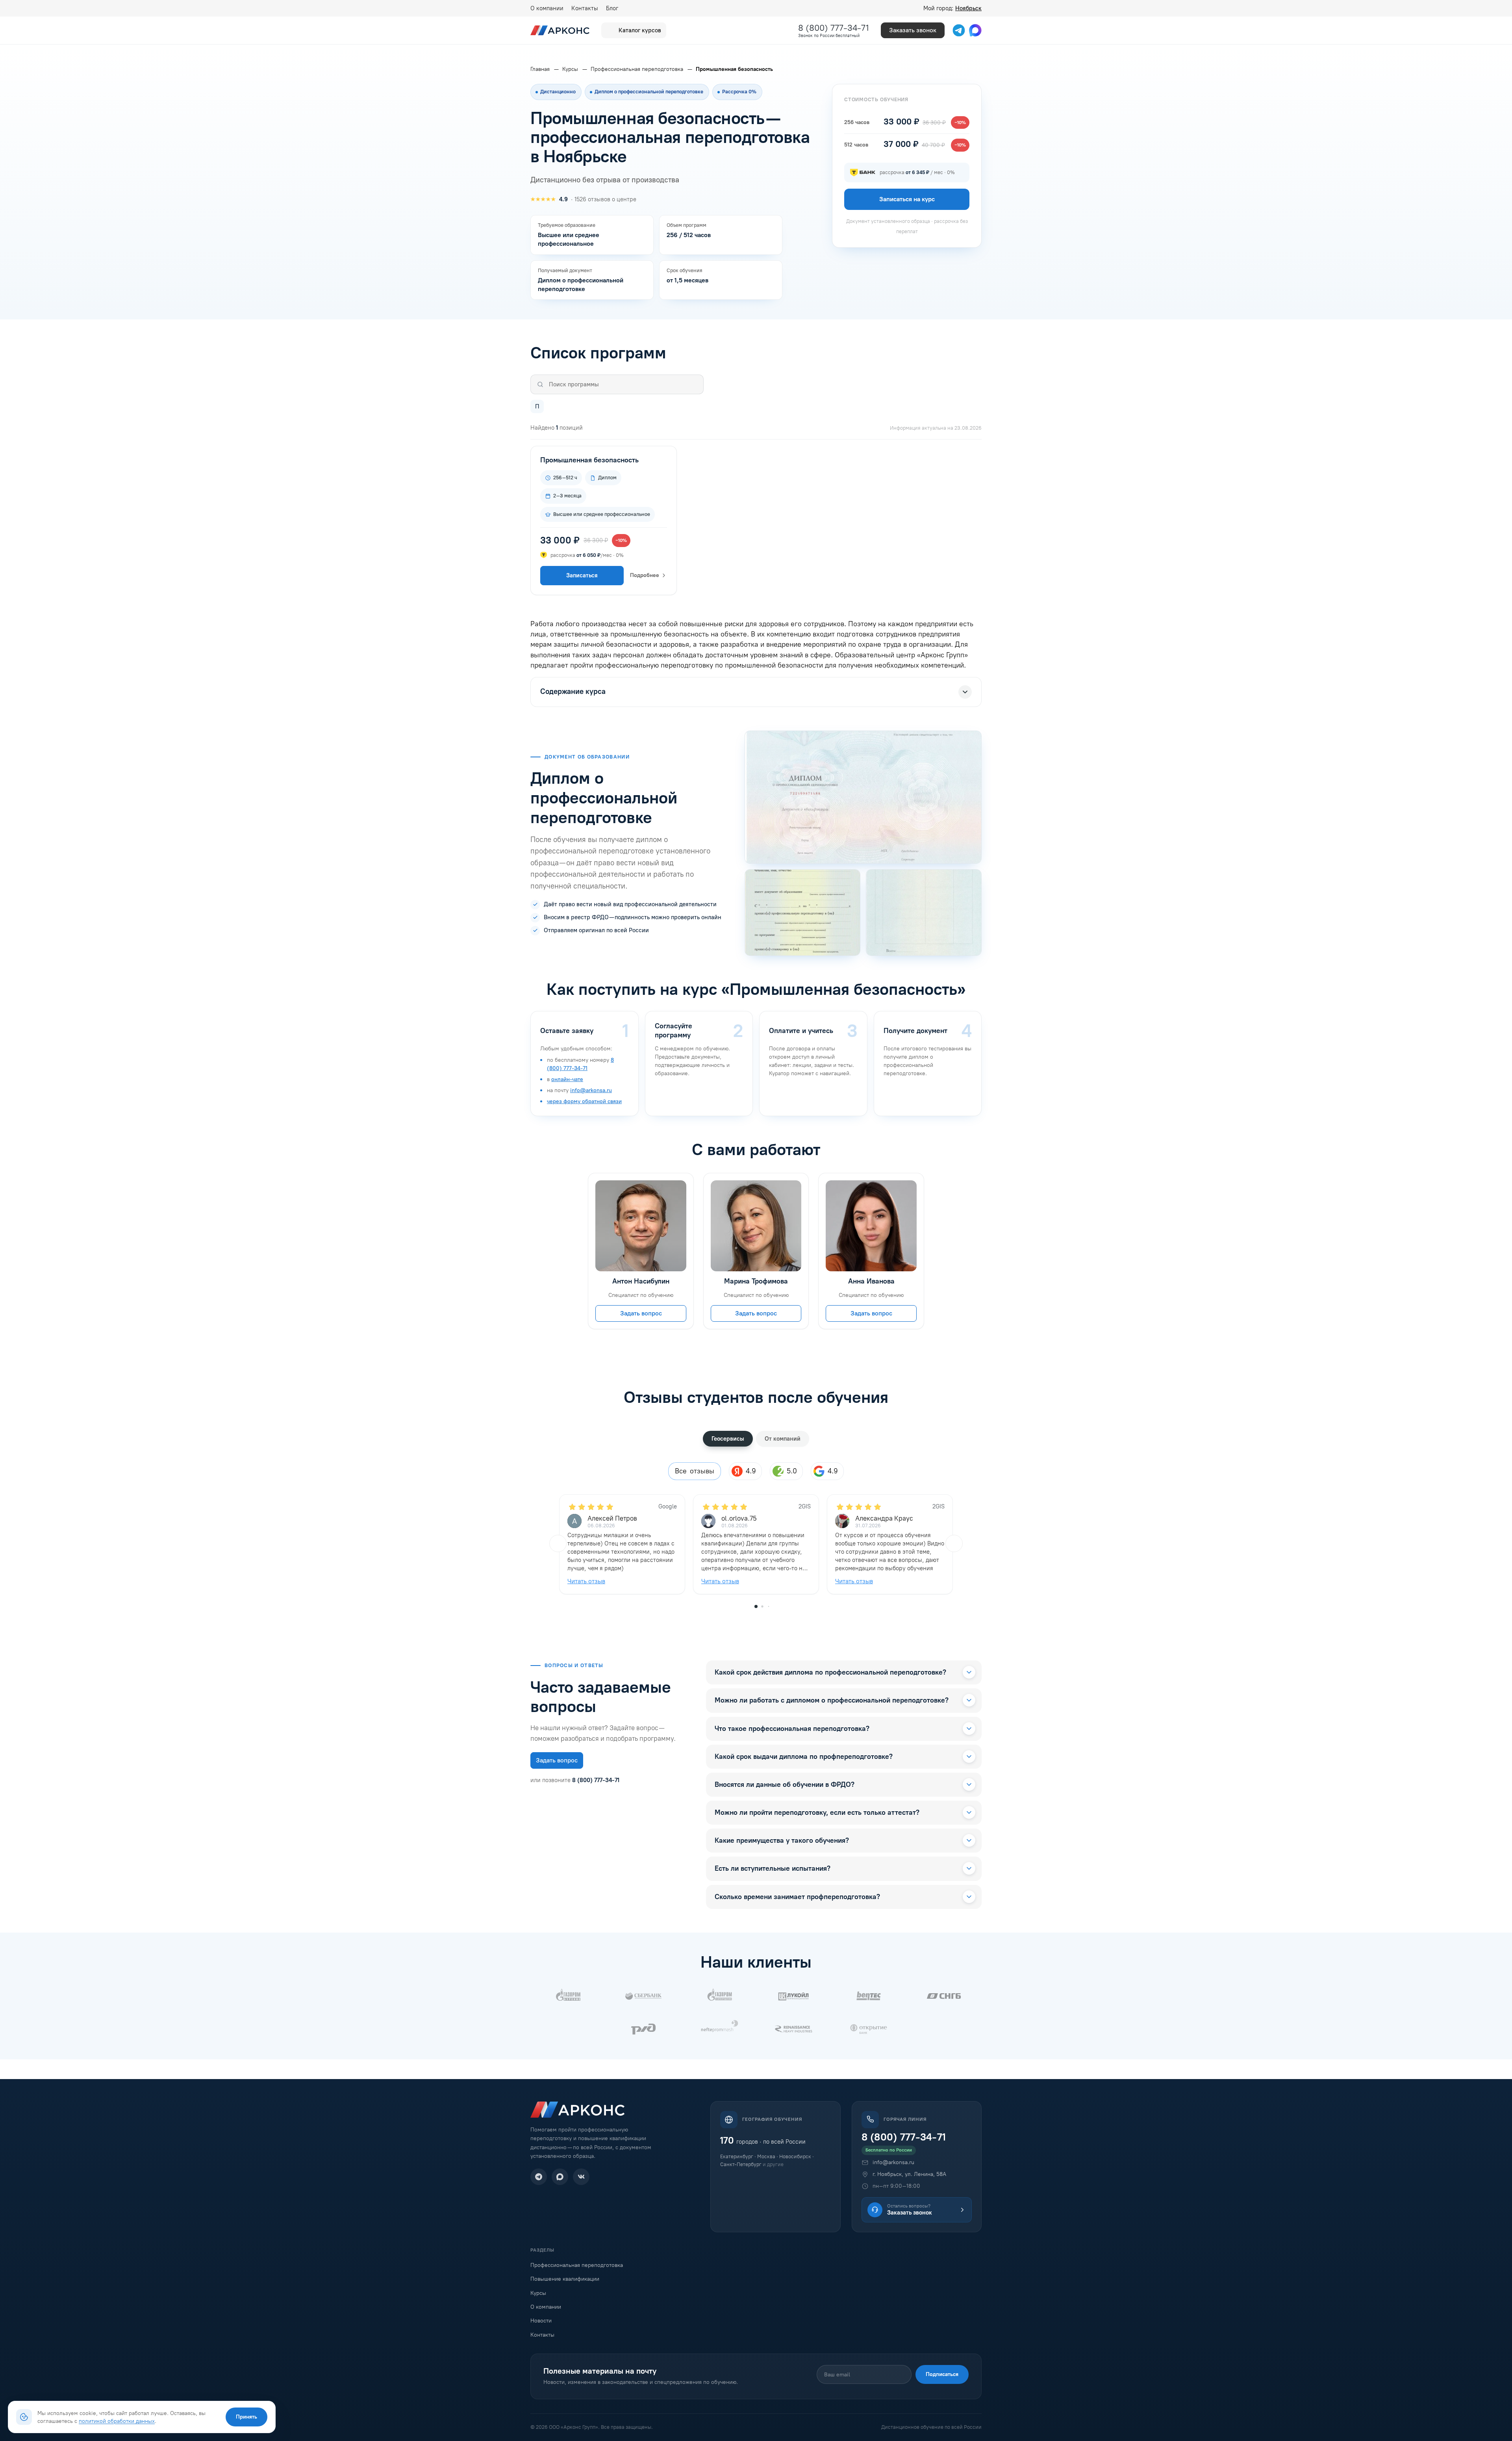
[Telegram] (539, 2177)
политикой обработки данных (117, 2421)
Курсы (538, 2293)
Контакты (585, 8)
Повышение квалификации (565, 2279)
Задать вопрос (641, 1313)
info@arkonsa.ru (591, 1090)
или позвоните (575, 1780)
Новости (541, 2321)
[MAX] (560, 2177)
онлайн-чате (567, 1079)
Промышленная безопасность (589, 460)
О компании (547, 8)
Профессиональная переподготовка (577, 2265)
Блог (612, 8)
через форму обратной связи (584, 1101)
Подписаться (942, 2374)
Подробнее (645, 575)
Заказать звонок (913, 30)
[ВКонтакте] (581, 2177)
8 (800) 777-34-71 (834, 28)
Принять (246, 2417)
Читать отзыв (586, 1581)
